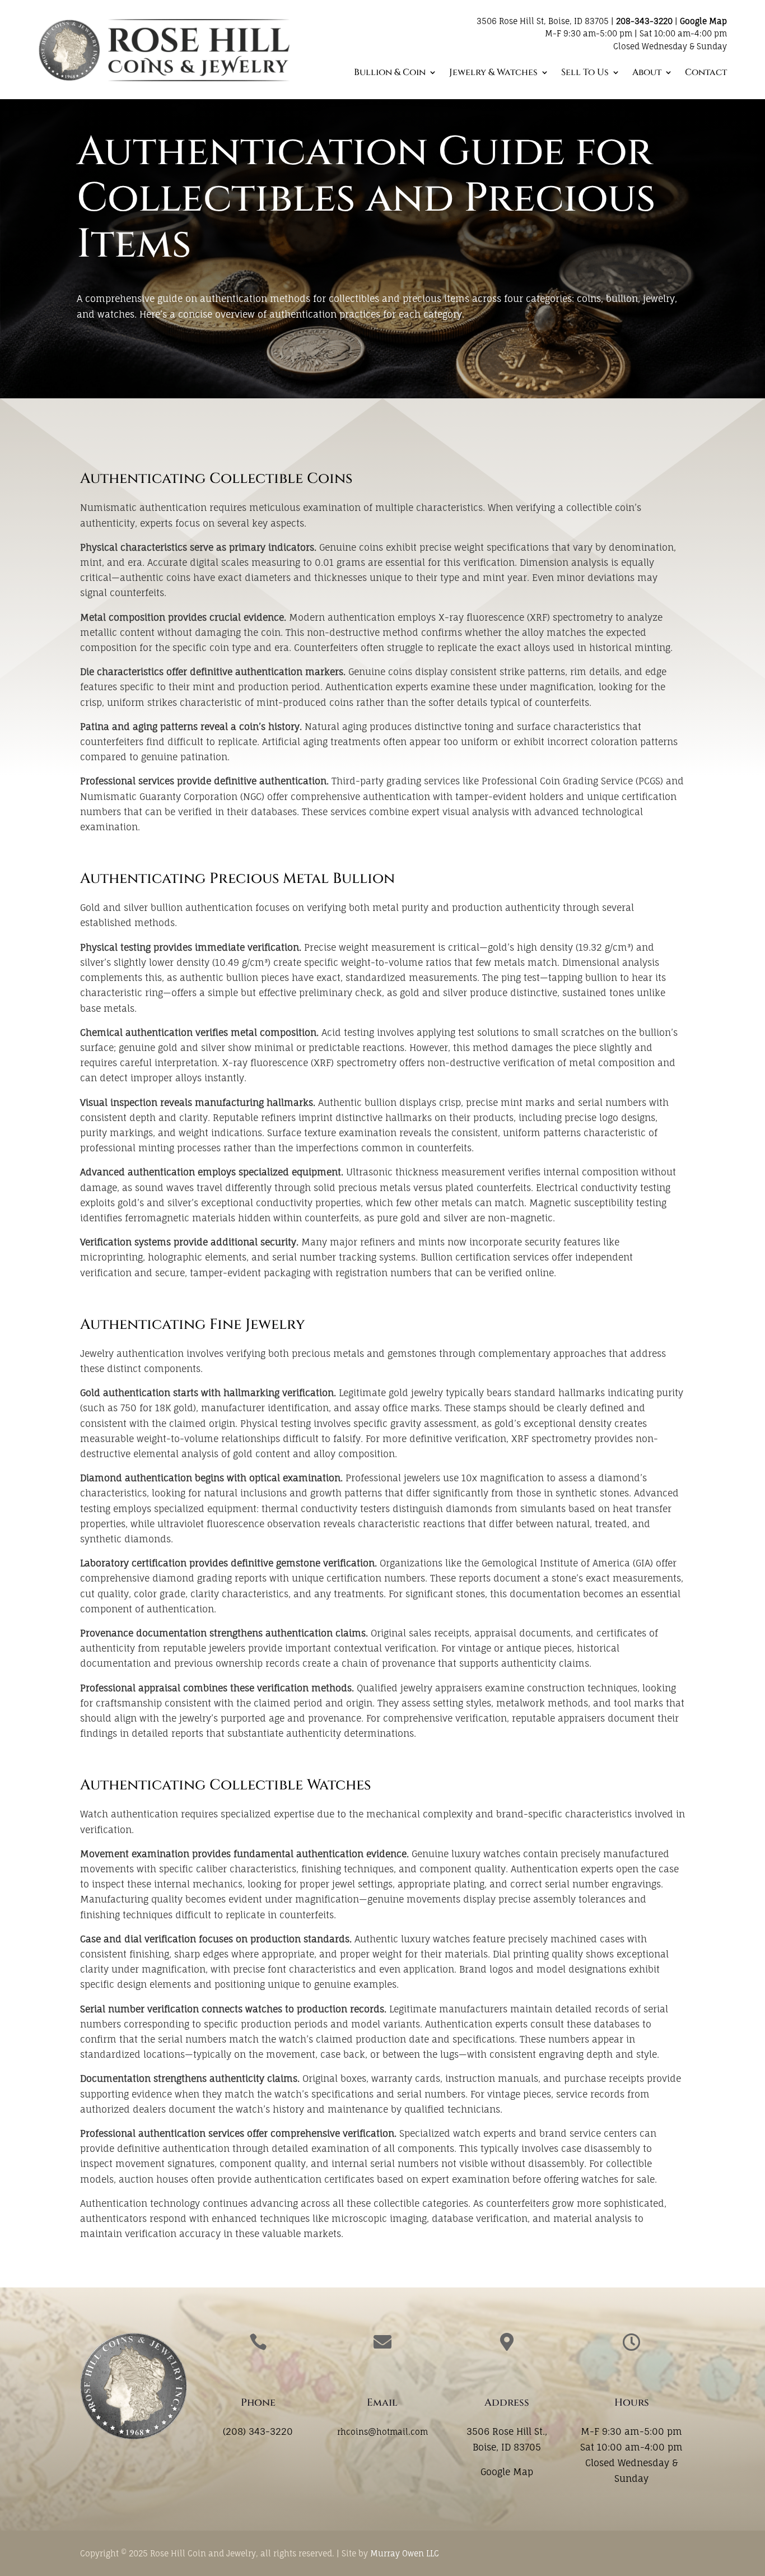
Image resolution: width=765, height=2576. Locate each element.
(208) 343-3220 (258, 2431)
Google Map (703, 21)
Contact (706, 73)
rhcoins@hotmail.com (382, 2432)
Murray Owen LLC (405, 2553)
